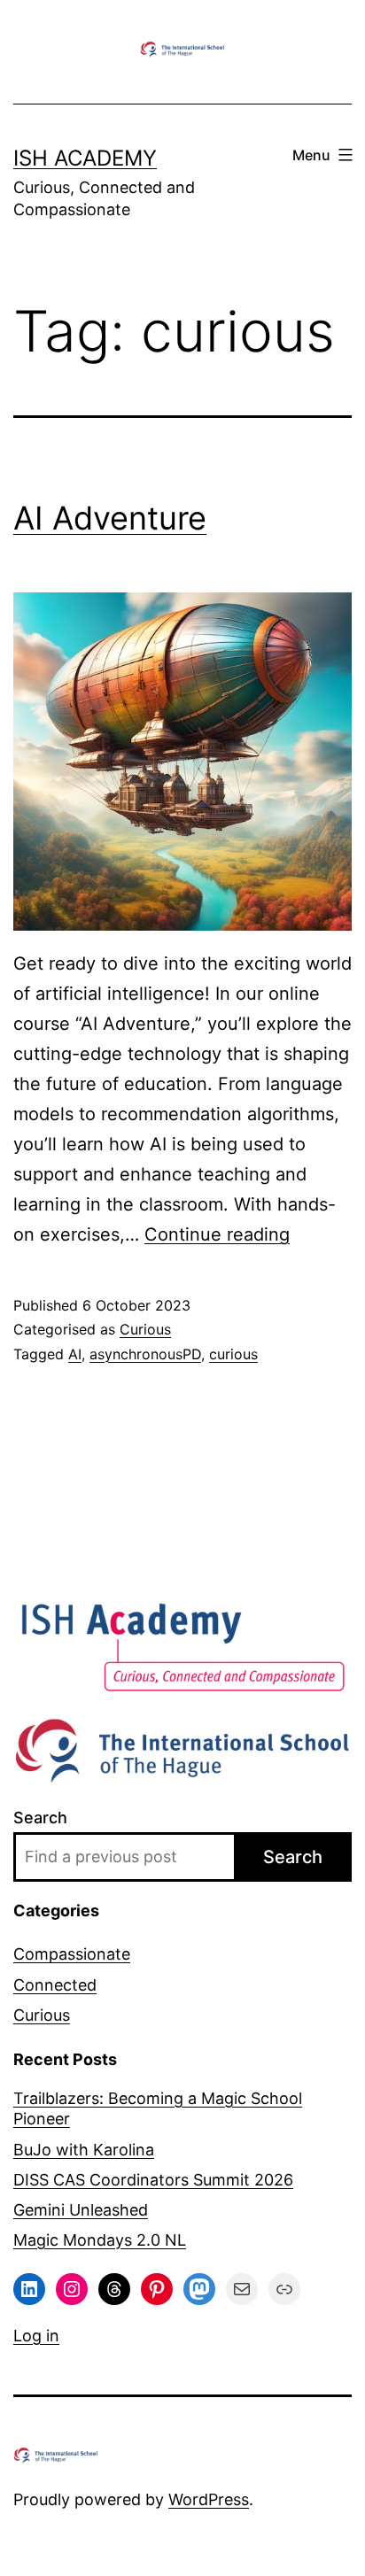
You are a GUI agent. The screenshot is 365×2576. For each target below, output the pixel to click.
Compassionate (72, 1954)
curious (233, 1354)
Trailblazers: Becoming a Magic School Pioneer (158, 2108)
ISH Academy (85, 158)
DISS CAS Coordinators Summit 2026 (153, 2180)
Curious (145, 1329)
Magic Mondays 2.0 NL (100, 2240)
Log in (36, 2336)
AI (75, 1354)
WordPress (209, 2499)
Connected (55, 1985)
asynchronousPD (145, 1354)
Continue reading (217, 1234)
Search (40, 1818)
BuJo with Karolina (84, 2150)
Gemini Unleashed (81, 2210)
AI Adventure (110, 518)
